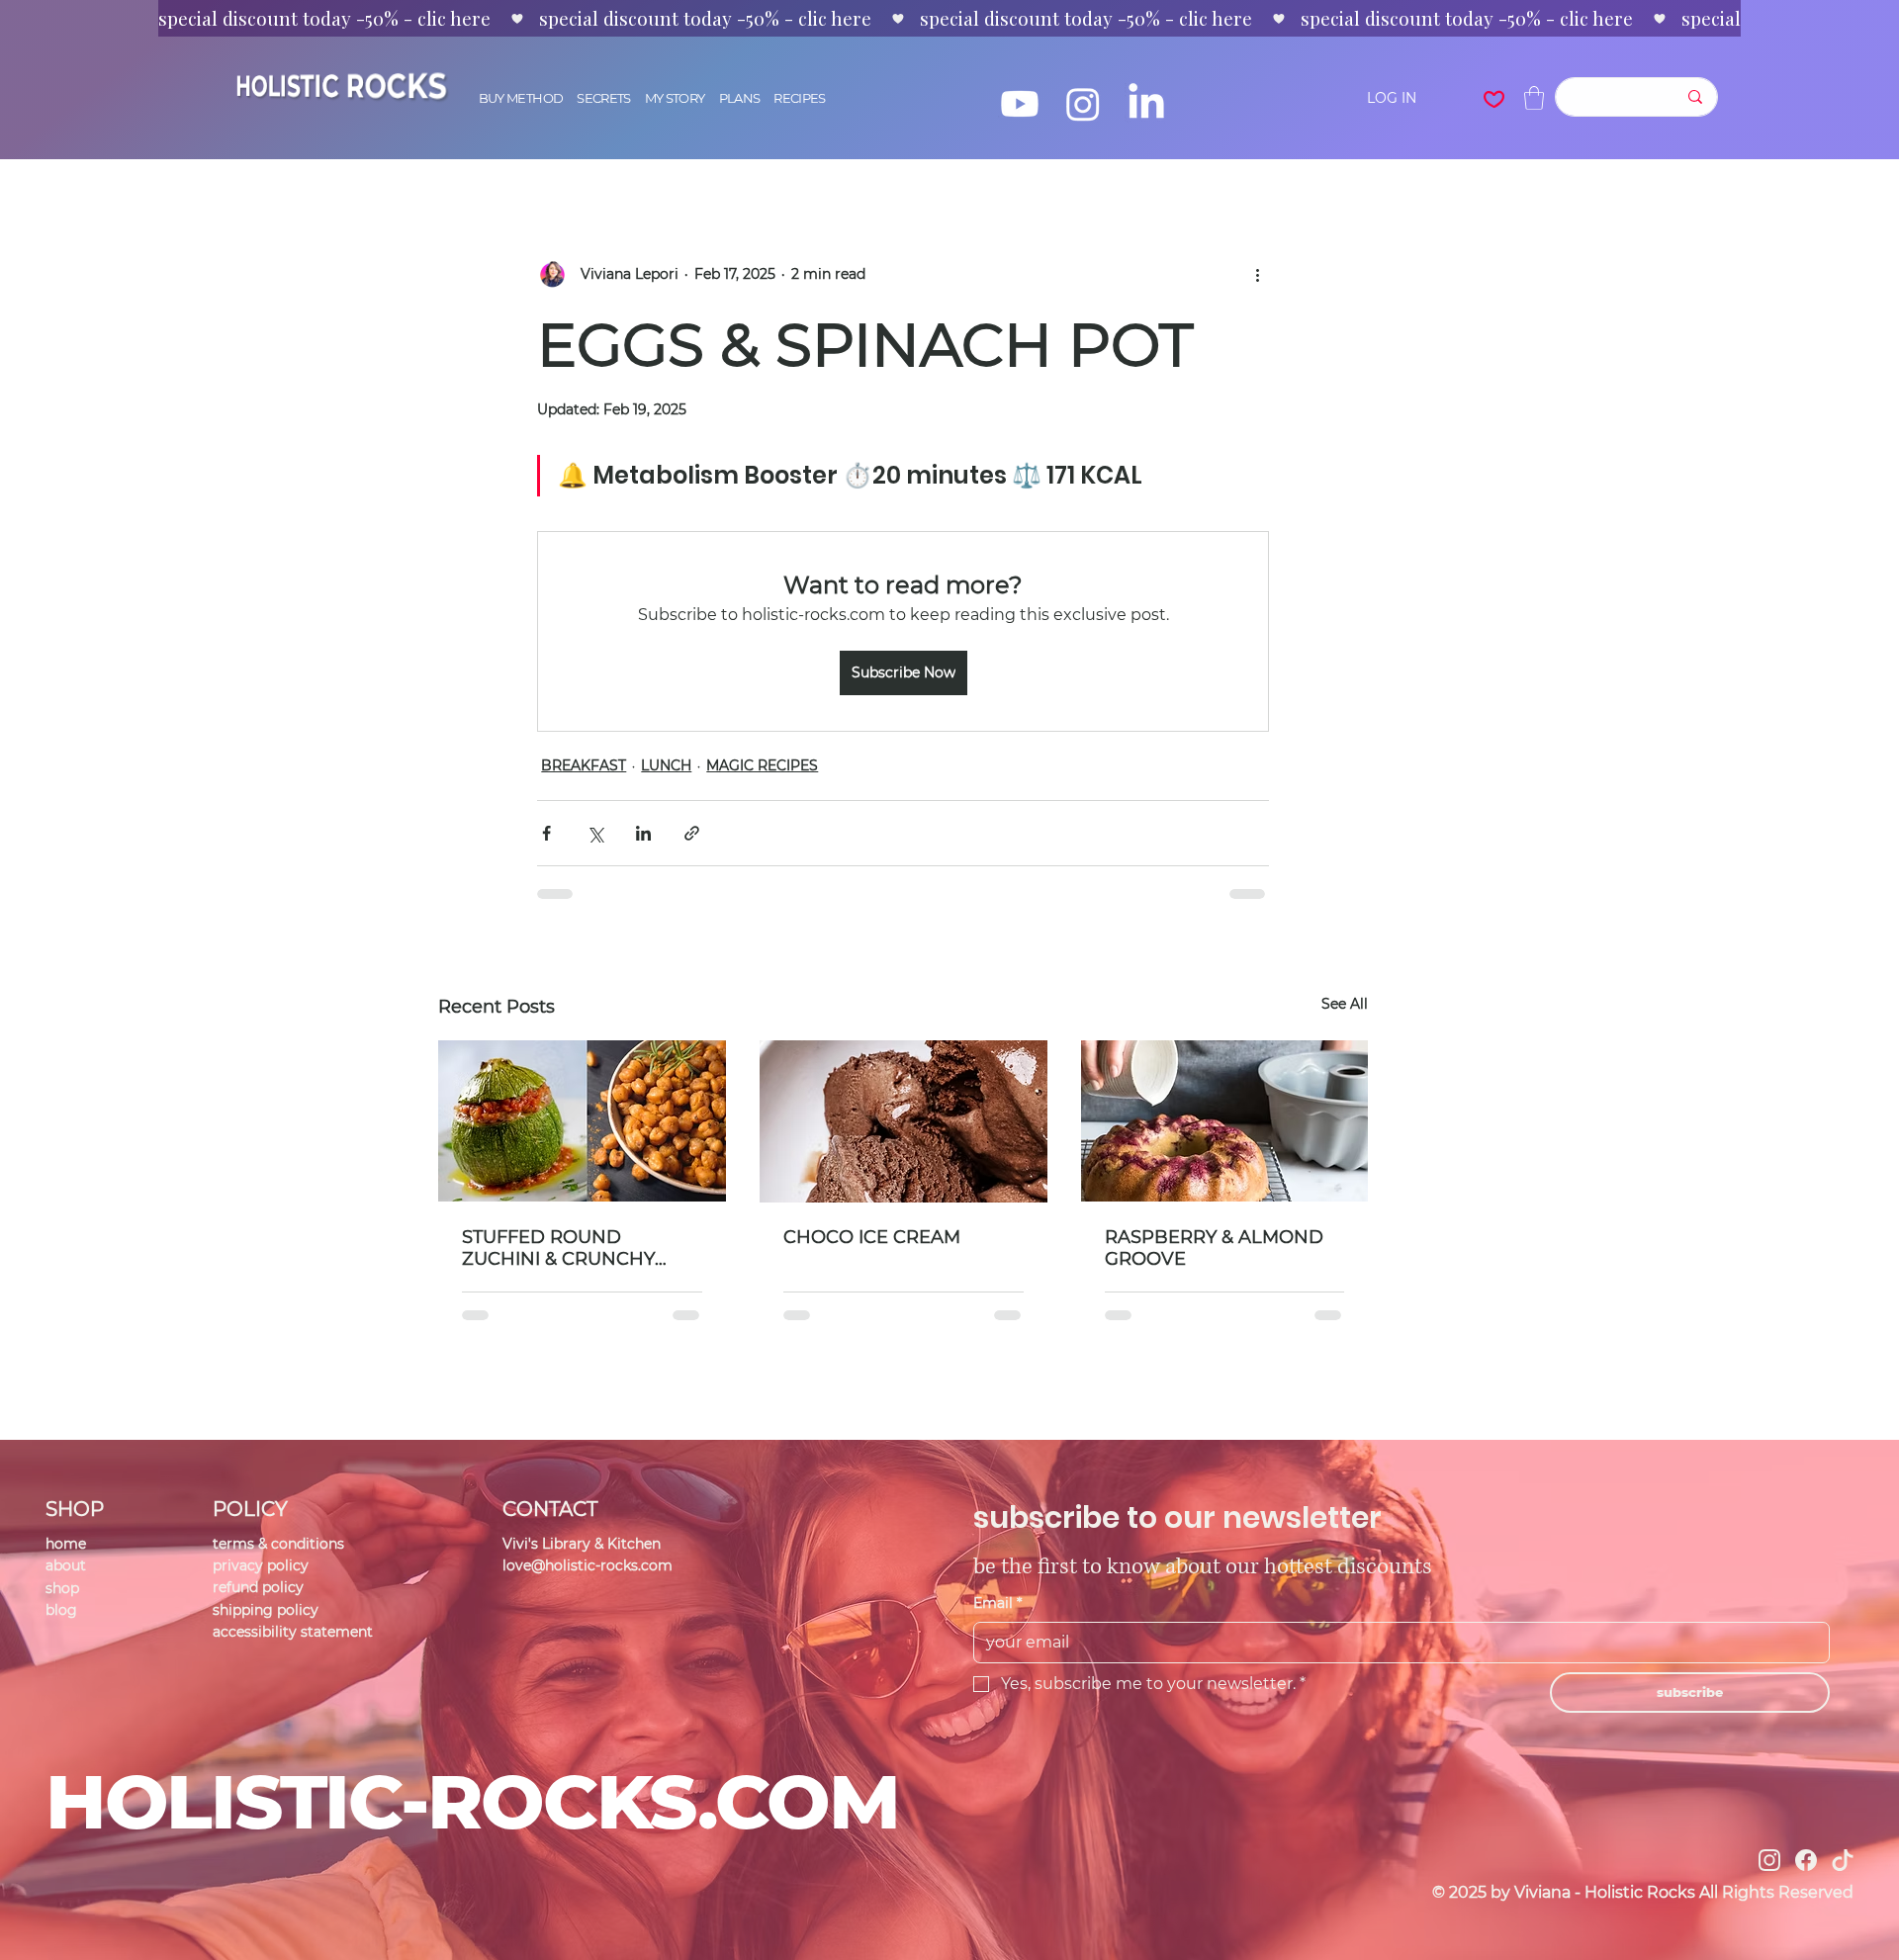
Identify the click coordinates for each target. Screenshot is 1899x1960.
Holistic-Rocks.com (472, 1801)
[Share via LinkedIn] (643, 833)
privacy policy (261, 1565)
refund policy (258, 1587)
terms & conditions (278, 1544)
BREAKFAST (584, 765)
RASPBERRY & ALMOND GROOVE (1214, 1248)
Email (997, 1603)
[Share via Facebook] (546, 833)
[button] (1534, 98)
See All (1345, 1004)
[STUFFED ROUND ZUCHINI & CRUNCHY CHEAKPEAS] (582, 1121)
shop (62, 1588)
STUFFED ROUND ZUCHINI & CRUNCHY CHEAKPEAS (558, 1248)
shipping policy (266, 1610)
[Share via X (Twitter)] (595, 833)
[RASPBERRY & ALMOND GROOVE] (1225, 1121)
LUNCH (666, 765)
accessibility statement (293, 1632)
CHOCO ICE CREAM (872, 1237)
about (66, 1565)
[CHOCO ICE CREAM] (904, 1121)
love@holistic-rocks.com (588, 1565)
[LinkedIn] (1146, 104)
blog (61, 1610)
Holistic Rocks (337, 86)
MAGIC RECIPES (762, 765)
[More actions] (1257, 274)
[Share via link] (692, 833)
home (66, 1544)
